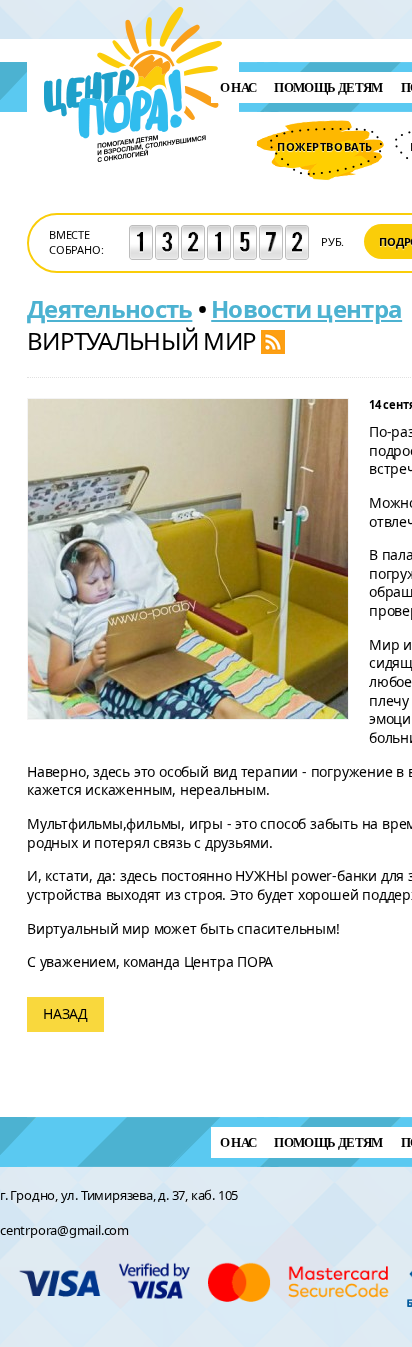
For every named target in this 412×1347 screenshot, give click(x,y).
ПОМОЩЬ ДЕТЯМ (328, 87)
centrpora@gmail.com (64, 1230)
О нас (238, 87)
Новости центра (306, 308)
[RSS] (273, 340)
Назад (65, 1013)
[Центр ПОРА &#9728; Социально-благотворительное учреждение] (133, 188)
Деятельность (109, 308)
